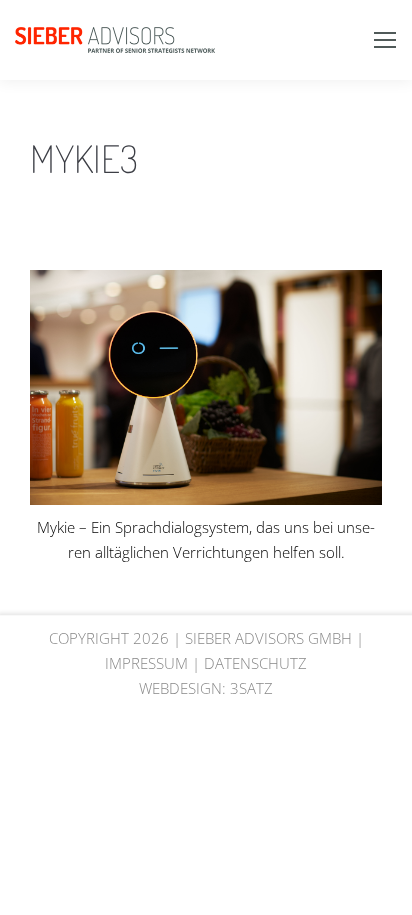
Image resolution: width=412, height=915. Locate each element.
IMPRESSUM (146, 663)
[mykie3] (206, 387)
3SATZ (251, 688)
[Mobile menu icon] (385, 40)
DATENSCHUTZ (255, 663)
